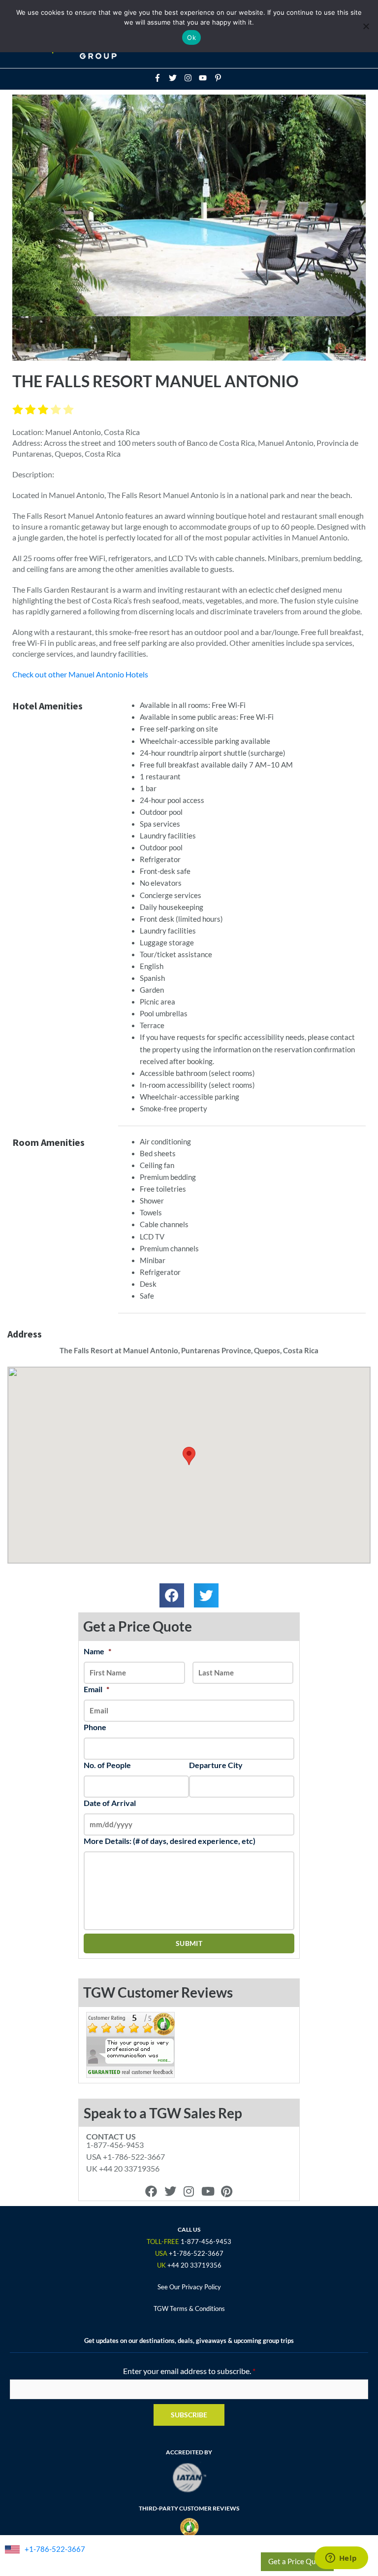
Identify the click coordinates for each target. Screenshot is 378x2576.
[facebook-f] (160, 78)
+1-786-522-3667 (55, 2549)
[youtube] (206, 78)
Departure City (216, 1765)
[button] (172, 1596)
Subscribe (189, 2415)
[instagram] (191, 78)
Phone (95, 1727)
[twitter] (176, 78)
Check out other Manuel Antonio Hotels (80, 674)
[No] (366, 26)
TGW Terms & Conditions (189, 2308)
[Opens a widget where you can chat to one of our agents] (341, 2559)
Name (97, 1651)
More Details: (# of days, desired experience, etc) (170, 1841)
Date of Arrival (110, 1803)
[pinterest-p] (219, 78)
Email (96, 1689)
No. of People (107, 1765)
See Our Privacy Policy (189, 2287)
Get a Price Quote (297, 2561)
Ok (191, 37)
